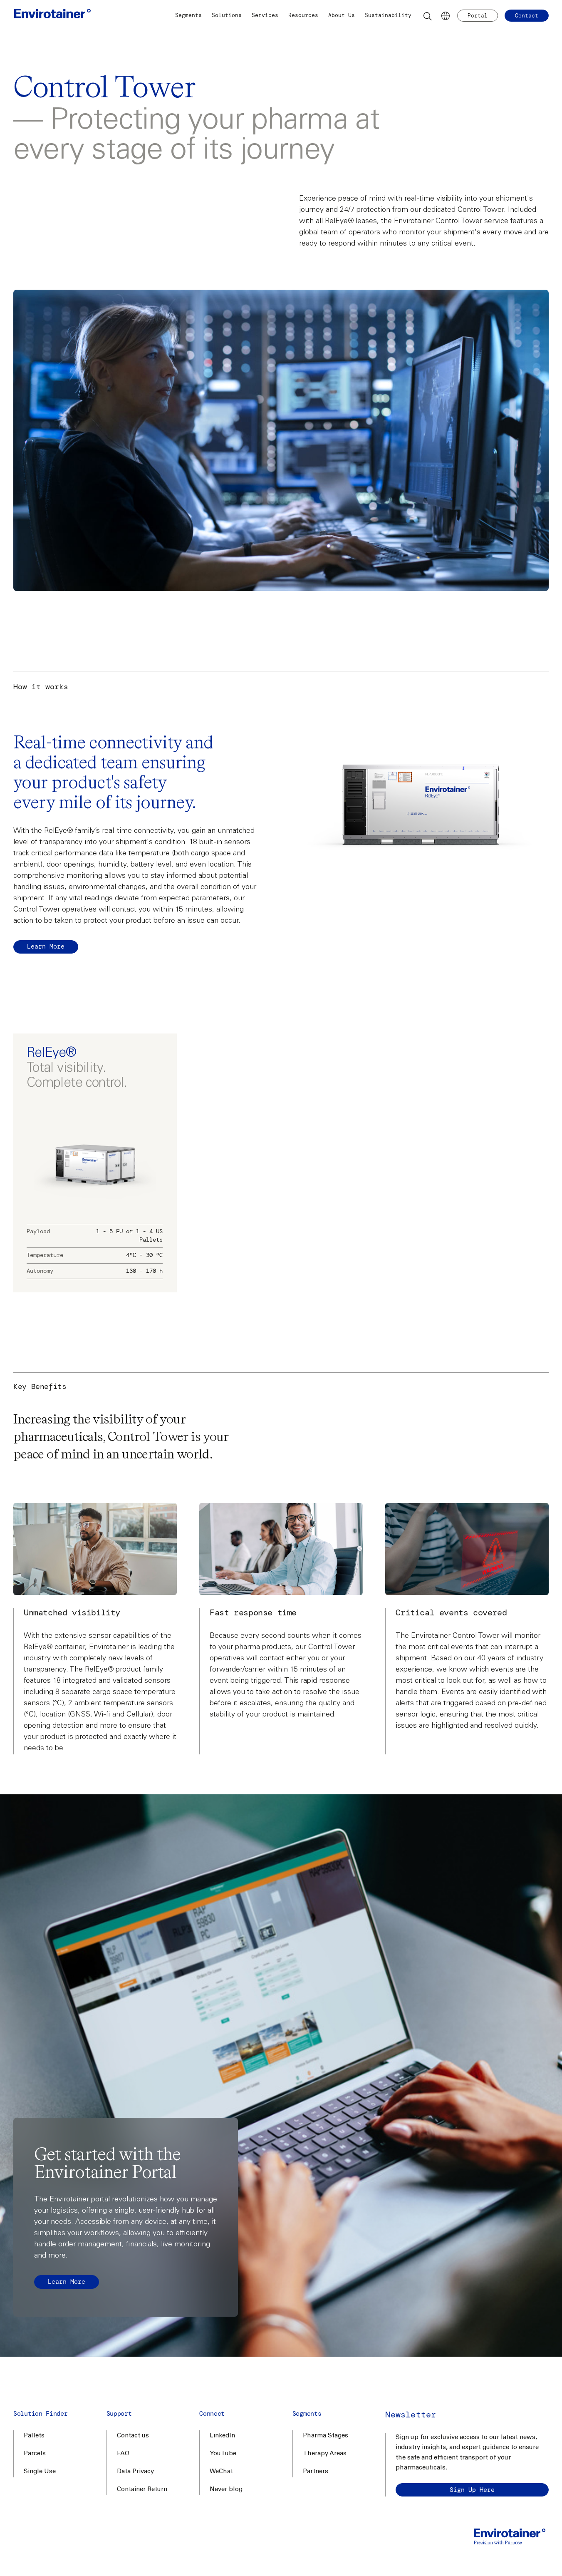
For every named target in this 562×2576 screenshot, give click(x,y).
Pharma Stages (326, 2436)
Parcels (35, 2454)
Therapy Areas (325, 2454)
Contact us (133, 2436)
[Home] (52, 16)
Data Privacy (135, 2472)
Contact (527, 16)
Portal (478, 16)
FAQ (123, 2454)
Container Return (142, 2490)
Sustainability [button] (388, 15)
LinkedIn (222, 2436)
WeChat (221, 2472)
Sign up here (472, 2490)
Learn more (67, 2282)
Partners (316, 2472)
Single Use (40, 2472)
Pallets (34, 2436)
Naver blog (226, 2490)
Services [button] (265, 15)
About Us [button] (342, 15)
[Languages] (446, 16)
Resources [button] (303, 15)
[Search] (428, 16)
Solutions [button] (227, 15)
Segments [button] (188, 15)
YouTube (223, 2454)
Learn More (46, 946)
